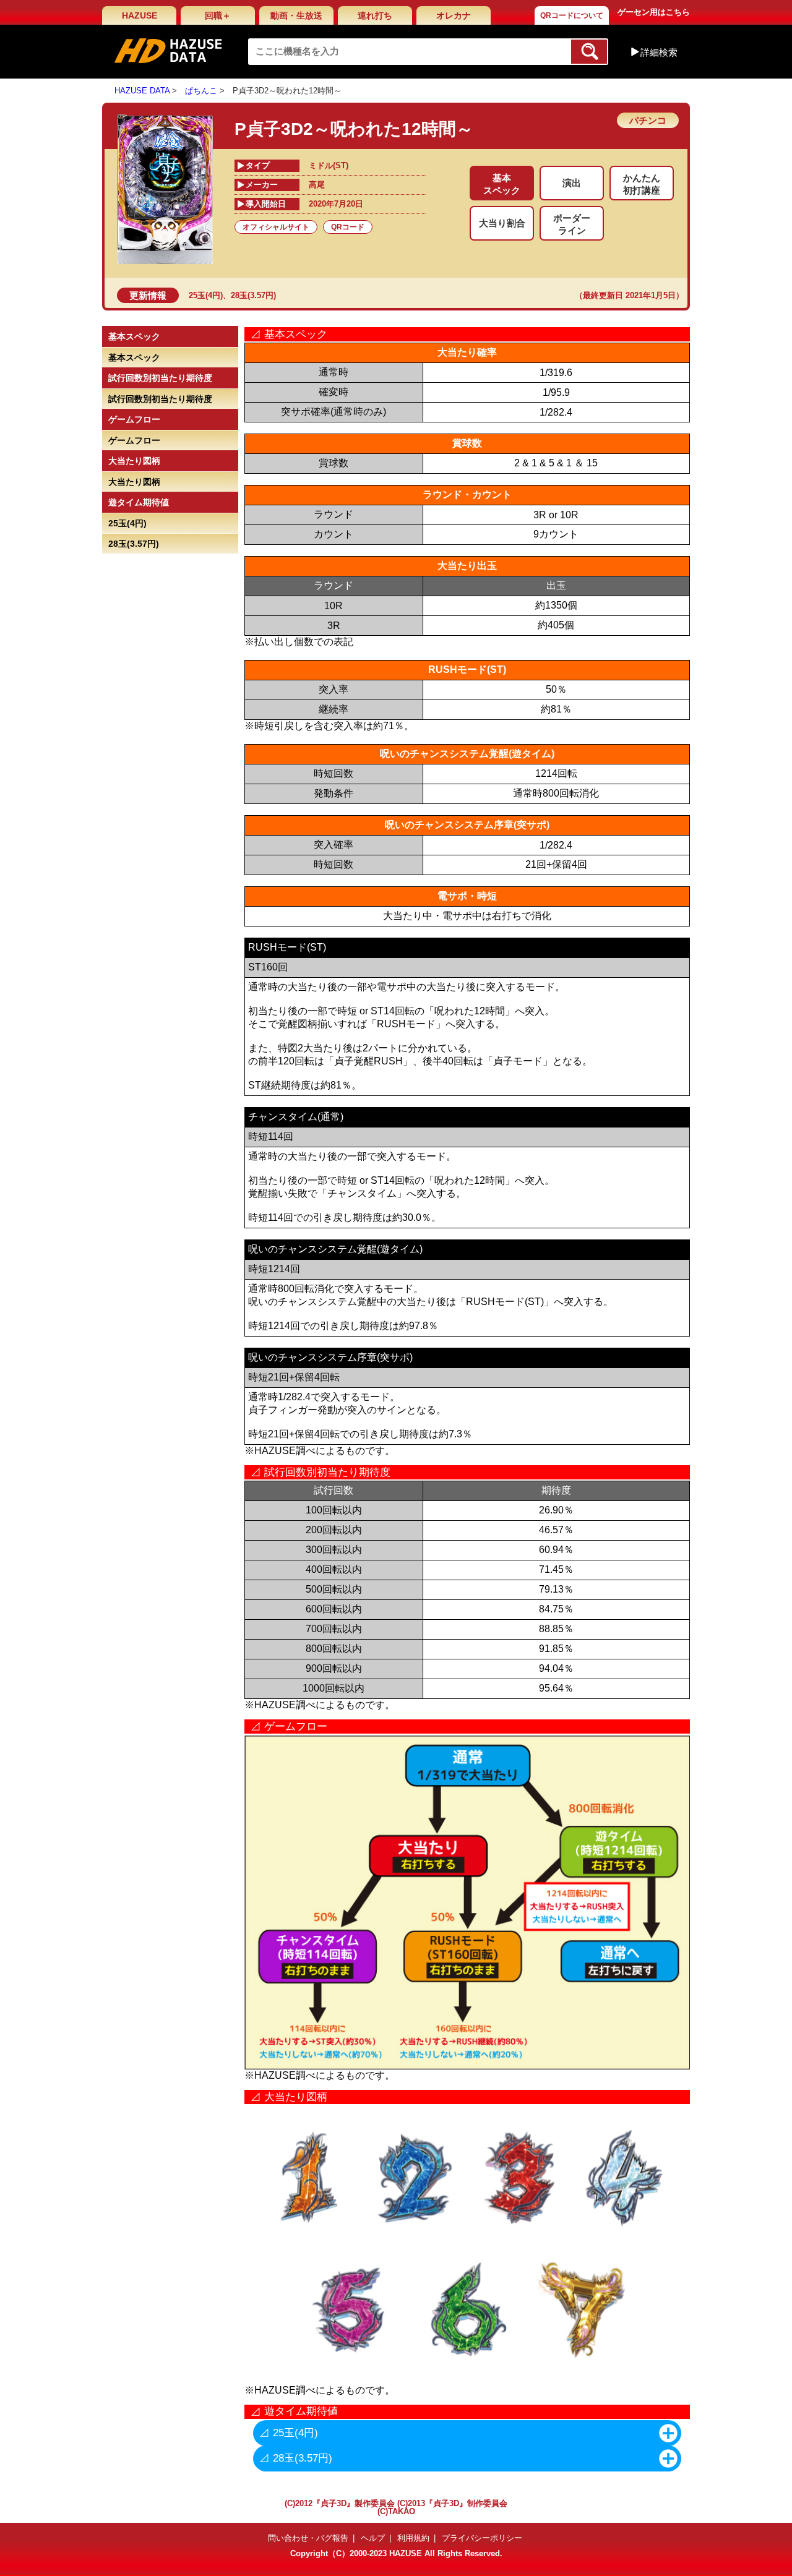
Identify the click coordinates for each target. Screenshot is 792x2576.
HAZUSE (140, 15)
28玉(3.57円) (253, 295)
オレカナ (454, 15)
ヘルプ (373, 2538)
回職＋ (218, 15)
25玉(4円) (206, 295)
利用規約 (413, 2538)
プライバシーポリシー (482, 2538)
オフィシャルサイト (276, 227)
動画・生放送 (296, 15)
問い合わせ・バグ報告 (308, 2538)
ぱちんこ (201, 91)
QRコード (348, 227)
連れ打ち (375, 15)
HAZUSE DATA (142, 91)
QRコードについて (572, 15)
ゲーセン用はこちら (654, 12)
